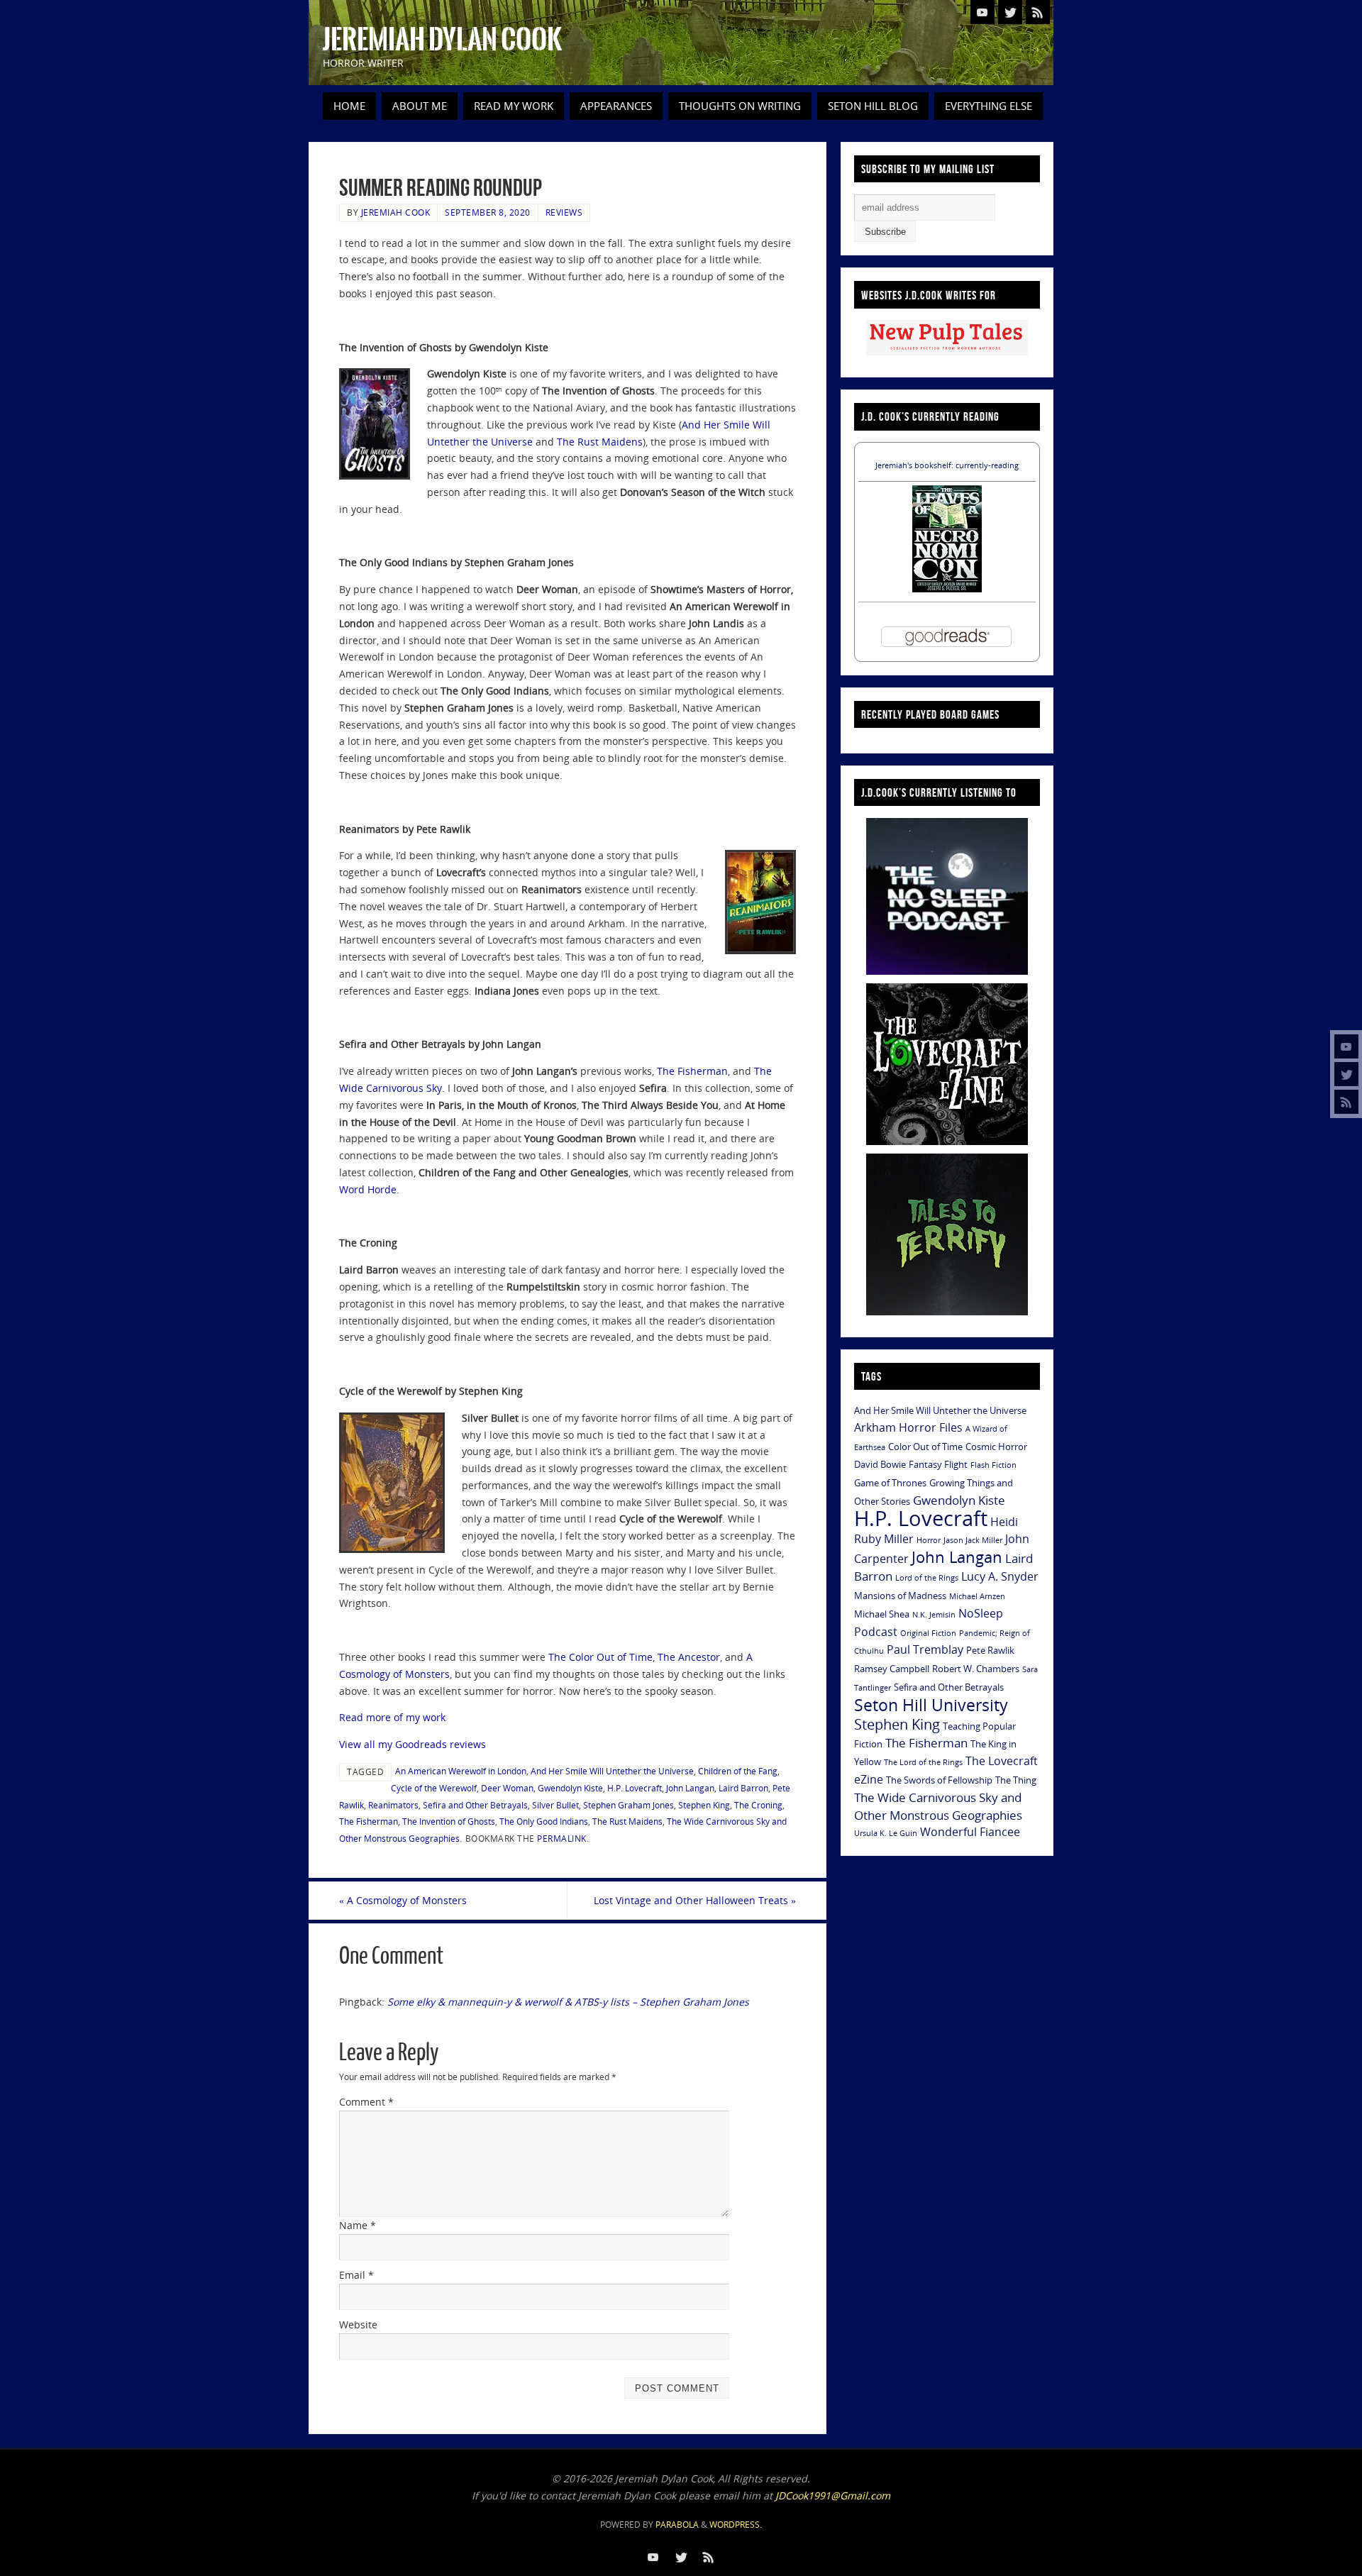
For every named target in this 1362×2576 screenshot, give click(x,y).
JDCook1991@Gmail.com (833, 2495)
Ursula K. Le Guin (886, 1833)
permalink (562, 1838)
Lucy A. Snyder (1000, 1576)
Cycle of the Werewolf (434, 1788)
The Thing (1016, 1780)
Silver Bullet (555, 1805)
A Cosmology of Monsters (403, 1900)
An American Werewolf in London (461, 1771)
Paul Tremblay (925, 1649)
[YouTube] (1346, 1046)
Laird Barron (743, 1788)
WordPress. (736, 2525)
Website (358, 2325)
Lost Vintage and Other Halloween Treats (695, 1900)
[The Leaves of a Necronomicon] (947, 588)
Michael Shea (882, 1614)
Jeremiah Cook (396, 212)
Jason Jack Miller (973, 1540)
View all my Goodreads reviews (413, 1744)
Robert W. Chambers (976, 1669)
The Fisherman (692, 1071)
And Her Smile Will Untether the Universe (612, 1771)
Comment (366, 2102)
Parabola (677, 2525)
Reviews (564, 212)
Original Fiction (928, 1633)
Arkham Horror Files (908, 1427)
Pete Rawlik (990, 1650)
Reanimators (393, 1805)
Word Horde (368, 1189)
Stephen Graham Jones (629, 1805)
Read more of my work (392, 1717)
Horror (929, 1540)
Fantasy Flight (938, 1464)
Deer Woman (507, 1788)
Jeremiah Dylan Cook (442, 40)
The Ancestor (689, 1657)
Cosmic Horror (996, 1447)
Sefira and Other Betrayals (475, 1805)
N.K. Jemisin (934, 1615)
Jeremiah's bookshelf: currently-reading (947, 465)
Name (358, 2225)
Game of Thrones (890, 1483)
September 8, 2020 (488, 212)
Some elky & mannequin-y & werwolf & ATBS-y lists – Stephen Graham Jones (568, 2002)
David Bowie (880, 1464)
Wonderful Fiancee (970, 1832)
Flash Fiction (993, 1465)
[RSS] (1346, 1102)
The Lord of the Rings (923, 1762)
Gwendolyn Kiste (570, 1788)
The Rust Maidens (600, 442)
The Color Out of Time (600, 1657)
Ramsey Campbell (892, 1669)
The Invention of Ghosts (449, 1821)
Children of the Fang (738, 1771)
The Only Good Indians (544, 1821)
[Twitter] (1346, 1074)
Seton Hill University (931, 1705)
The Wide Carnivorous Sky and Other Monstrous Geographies (938, 1806)
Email (356, 2275)
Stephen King (704, 1805)
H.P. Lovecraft (635, 1788)
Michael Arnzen (977, 1596)
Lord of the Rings (927, 1578)
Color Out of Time (925, 1447)
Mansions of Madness (900, 1596)
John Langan (690, 1788)
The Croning (758, 1805)
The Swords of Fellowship (939, 1780)
